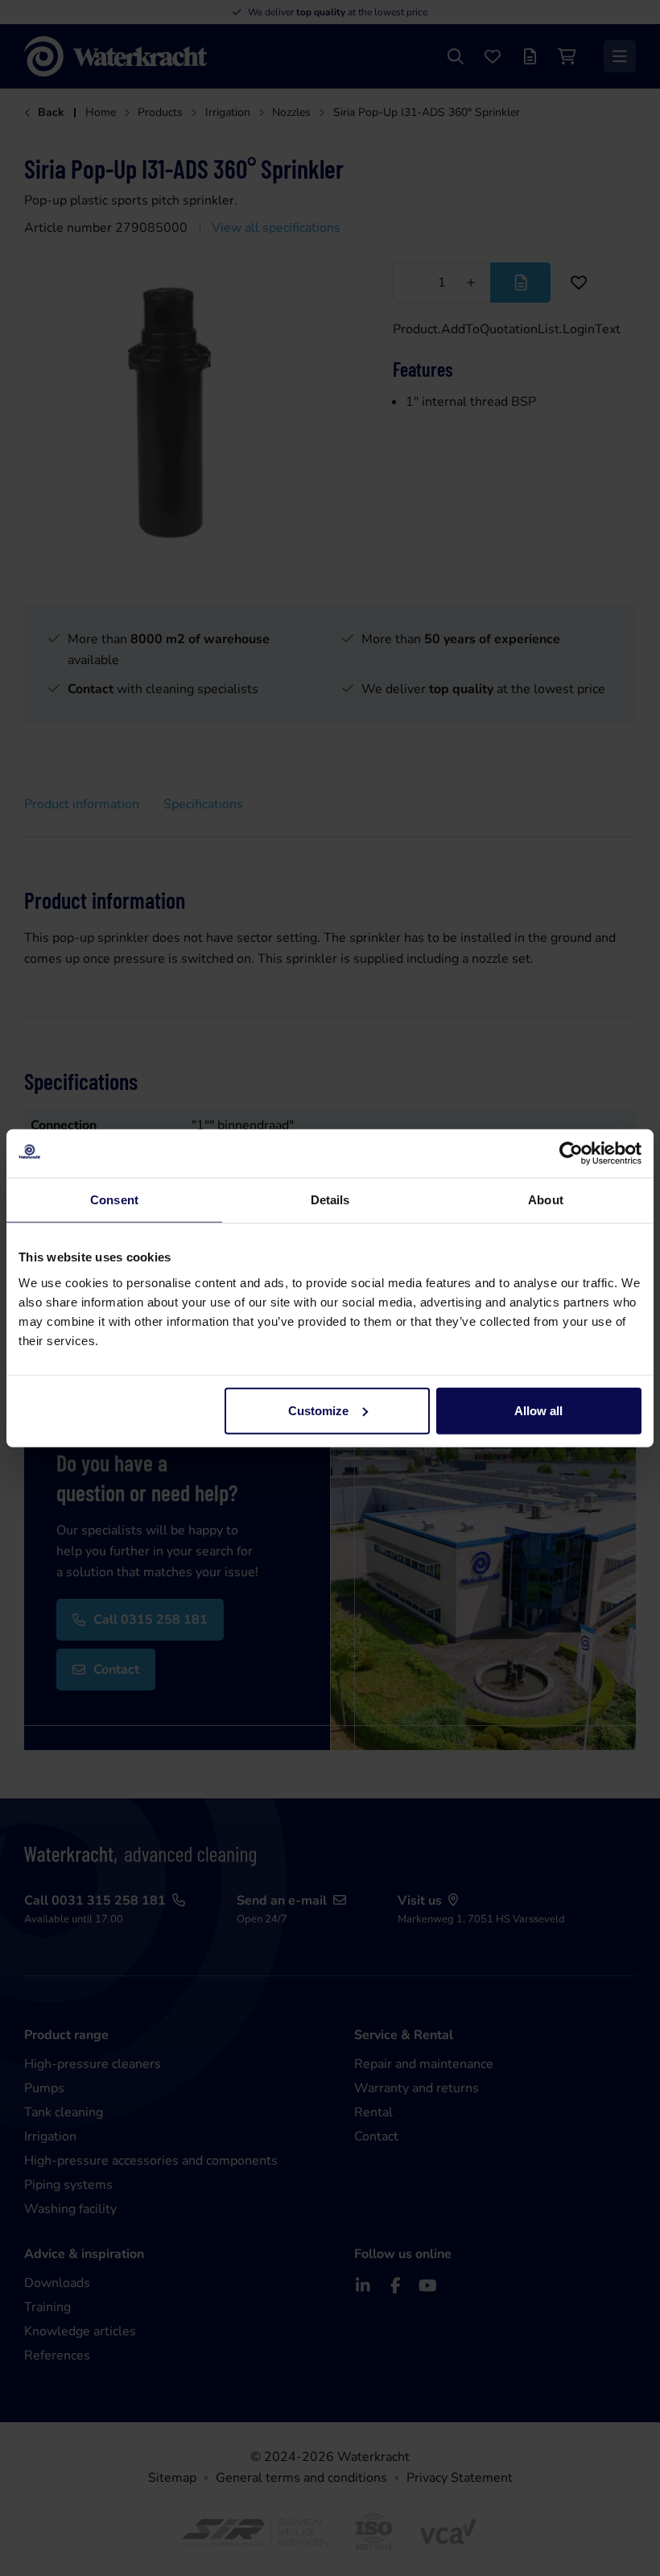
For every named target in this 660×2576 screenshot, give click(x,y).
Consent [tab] (114, 1200)
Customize (318, 1410)
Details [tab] (330, 1200)
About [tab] (546, 1200)
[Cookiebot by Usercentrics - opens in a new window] (571, 1154)
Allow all (538, 1410)
